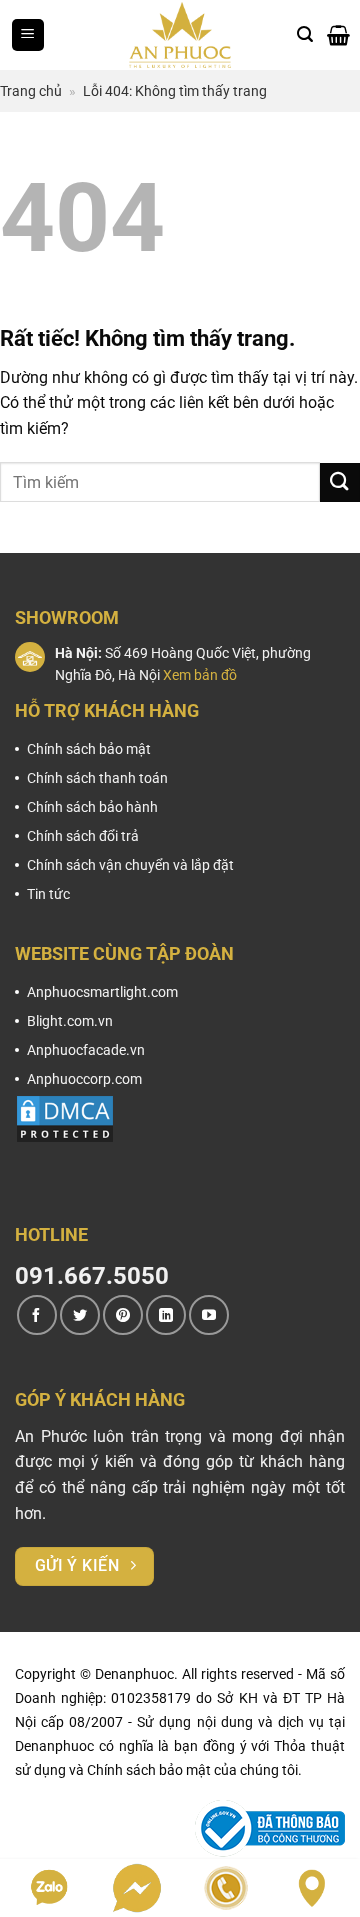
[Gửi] (340, 482)
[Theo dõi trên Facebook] (37, 1315)
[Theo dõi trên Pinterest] (123, 1315)
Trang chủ (31, 91)
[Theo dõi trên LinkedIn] (166, 1315)
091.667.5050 (92, 1276)
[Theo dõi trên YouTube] (209, 1315)
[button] (28, 35)
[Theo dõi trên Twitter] (80, 1315)
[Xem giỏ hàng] (338, 35)
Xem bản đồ (200, 675)
